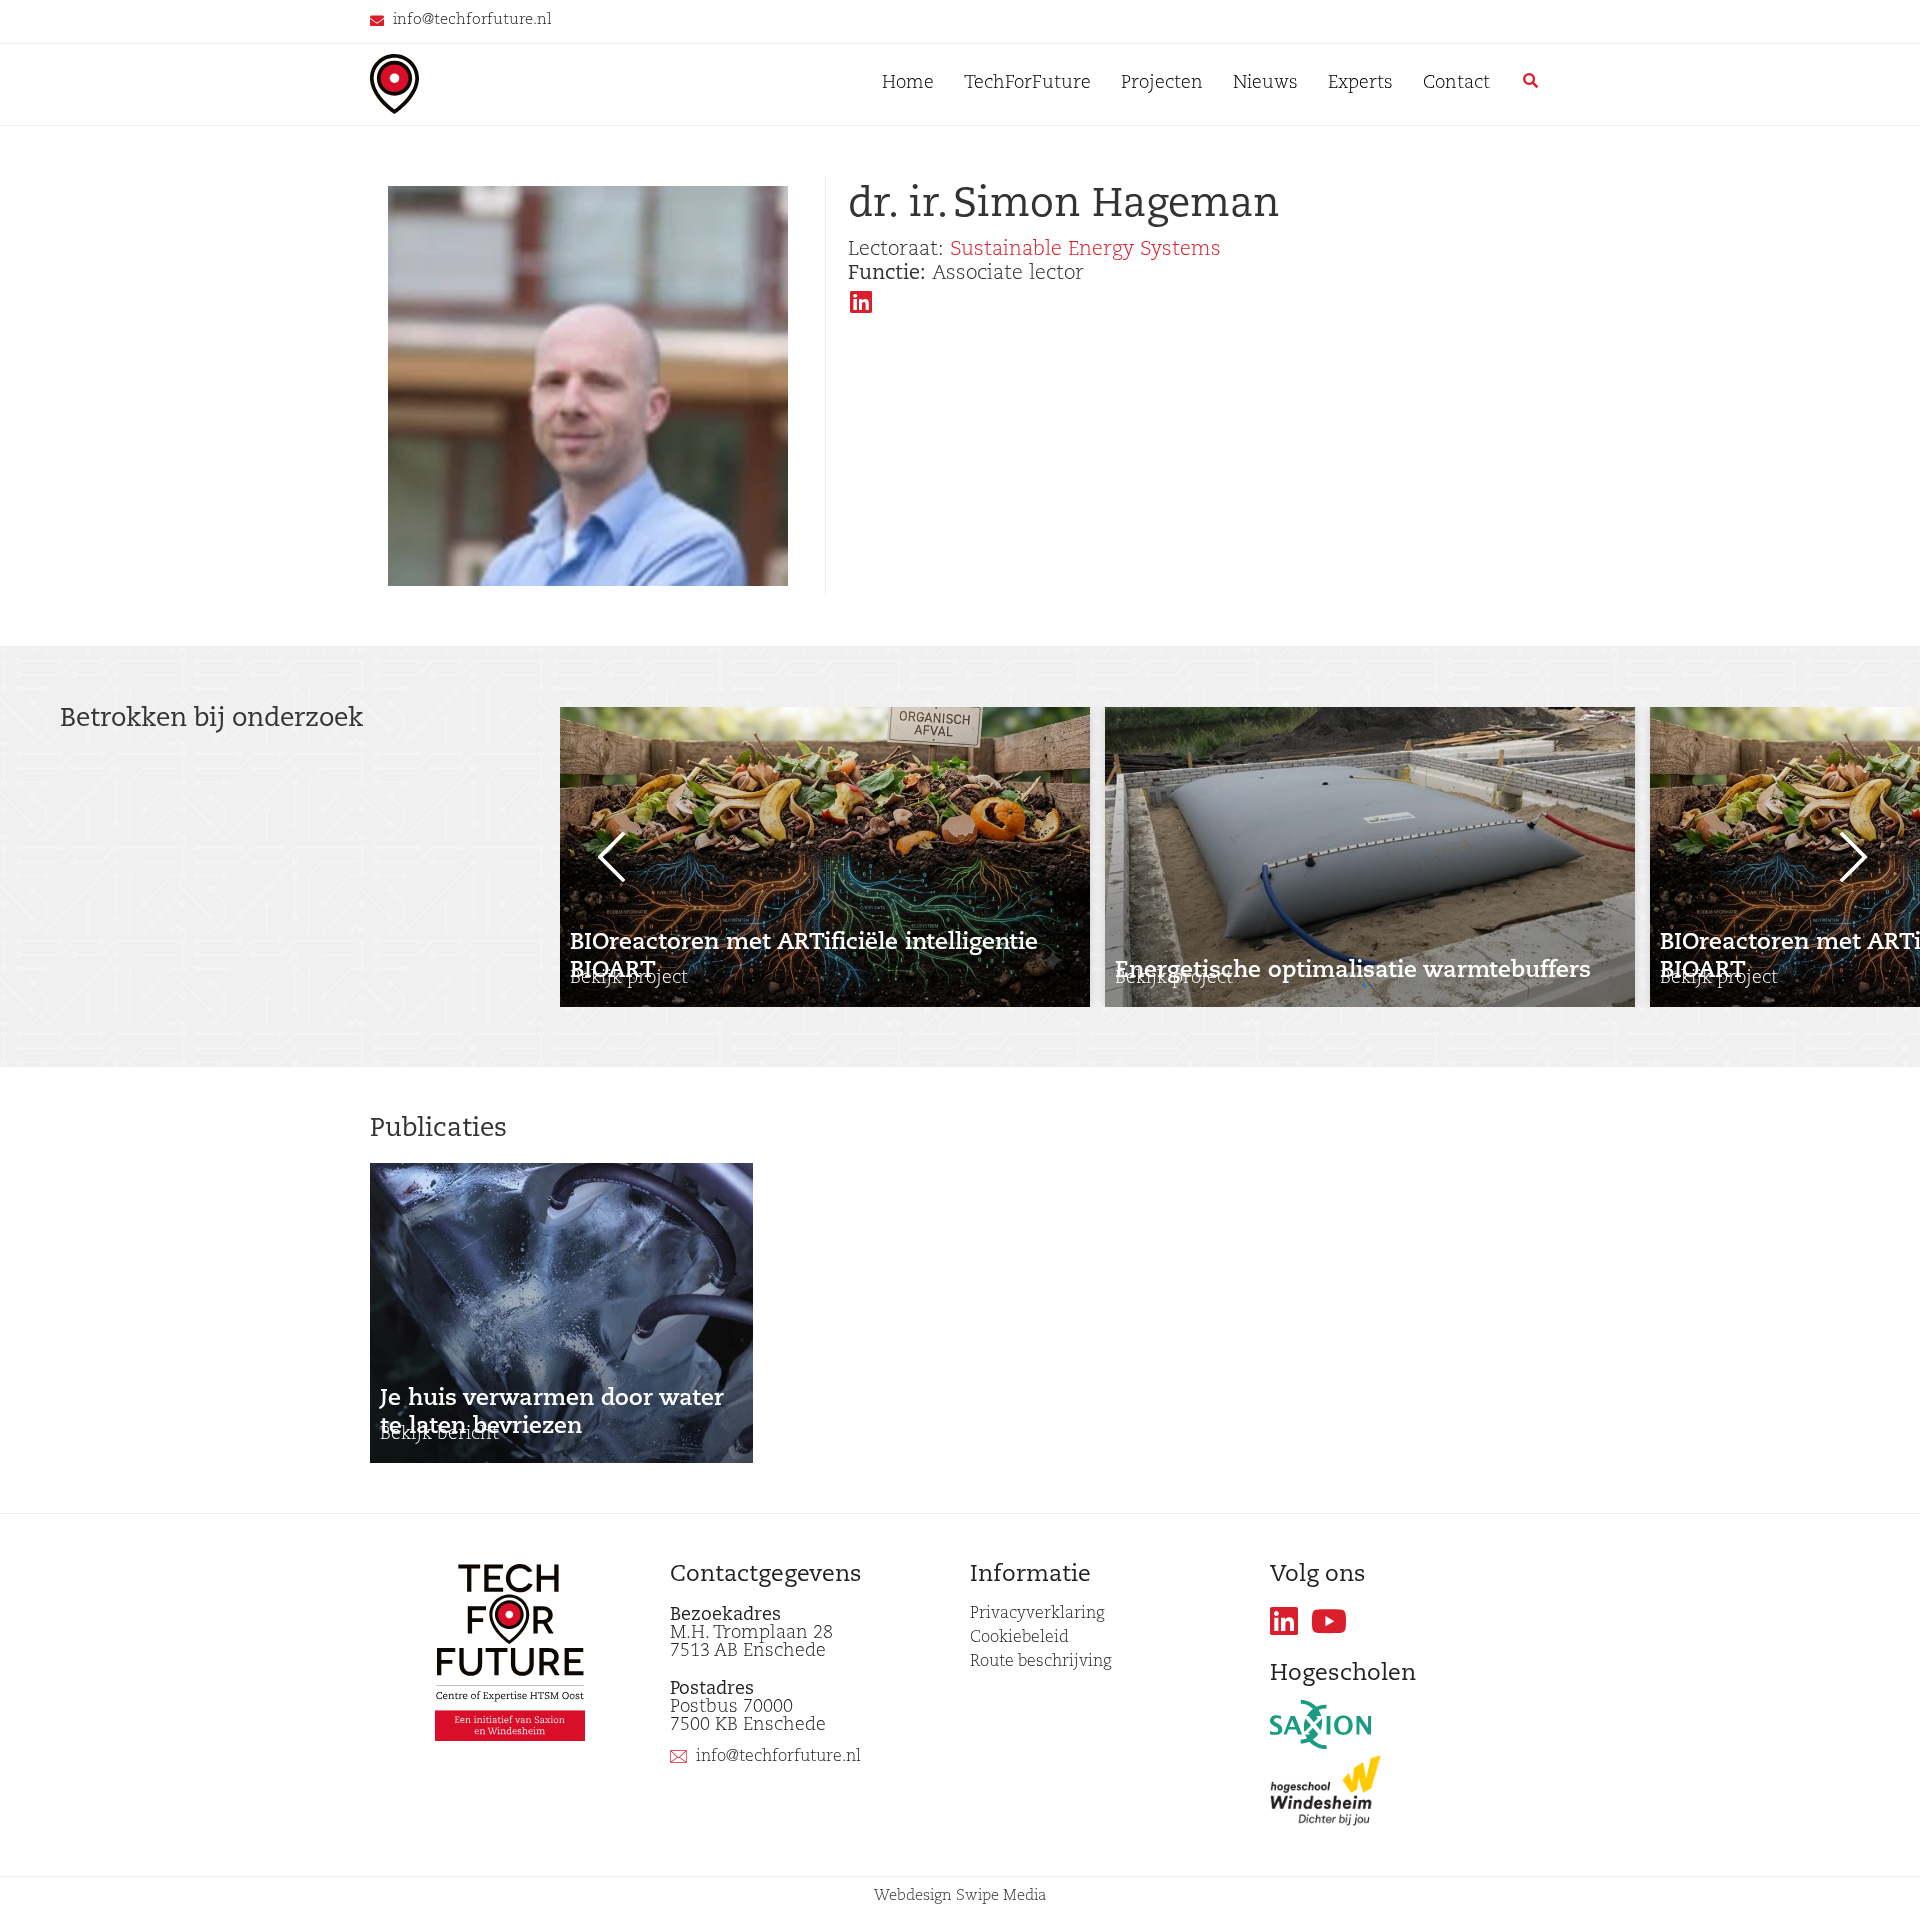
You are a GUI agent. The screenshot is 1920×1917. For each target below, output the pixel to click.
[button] (1364, 985)
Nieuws (1265, 84)
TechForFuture (1027, 84)
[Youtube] (1329, 1621)
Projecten (1162, 84)
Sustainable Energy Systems (1085, 250)
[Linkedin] (1284, 1621)
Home (908, 84)
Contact (1456, 84)
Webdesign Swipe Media (960, 1896)
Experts (1360, 84)
